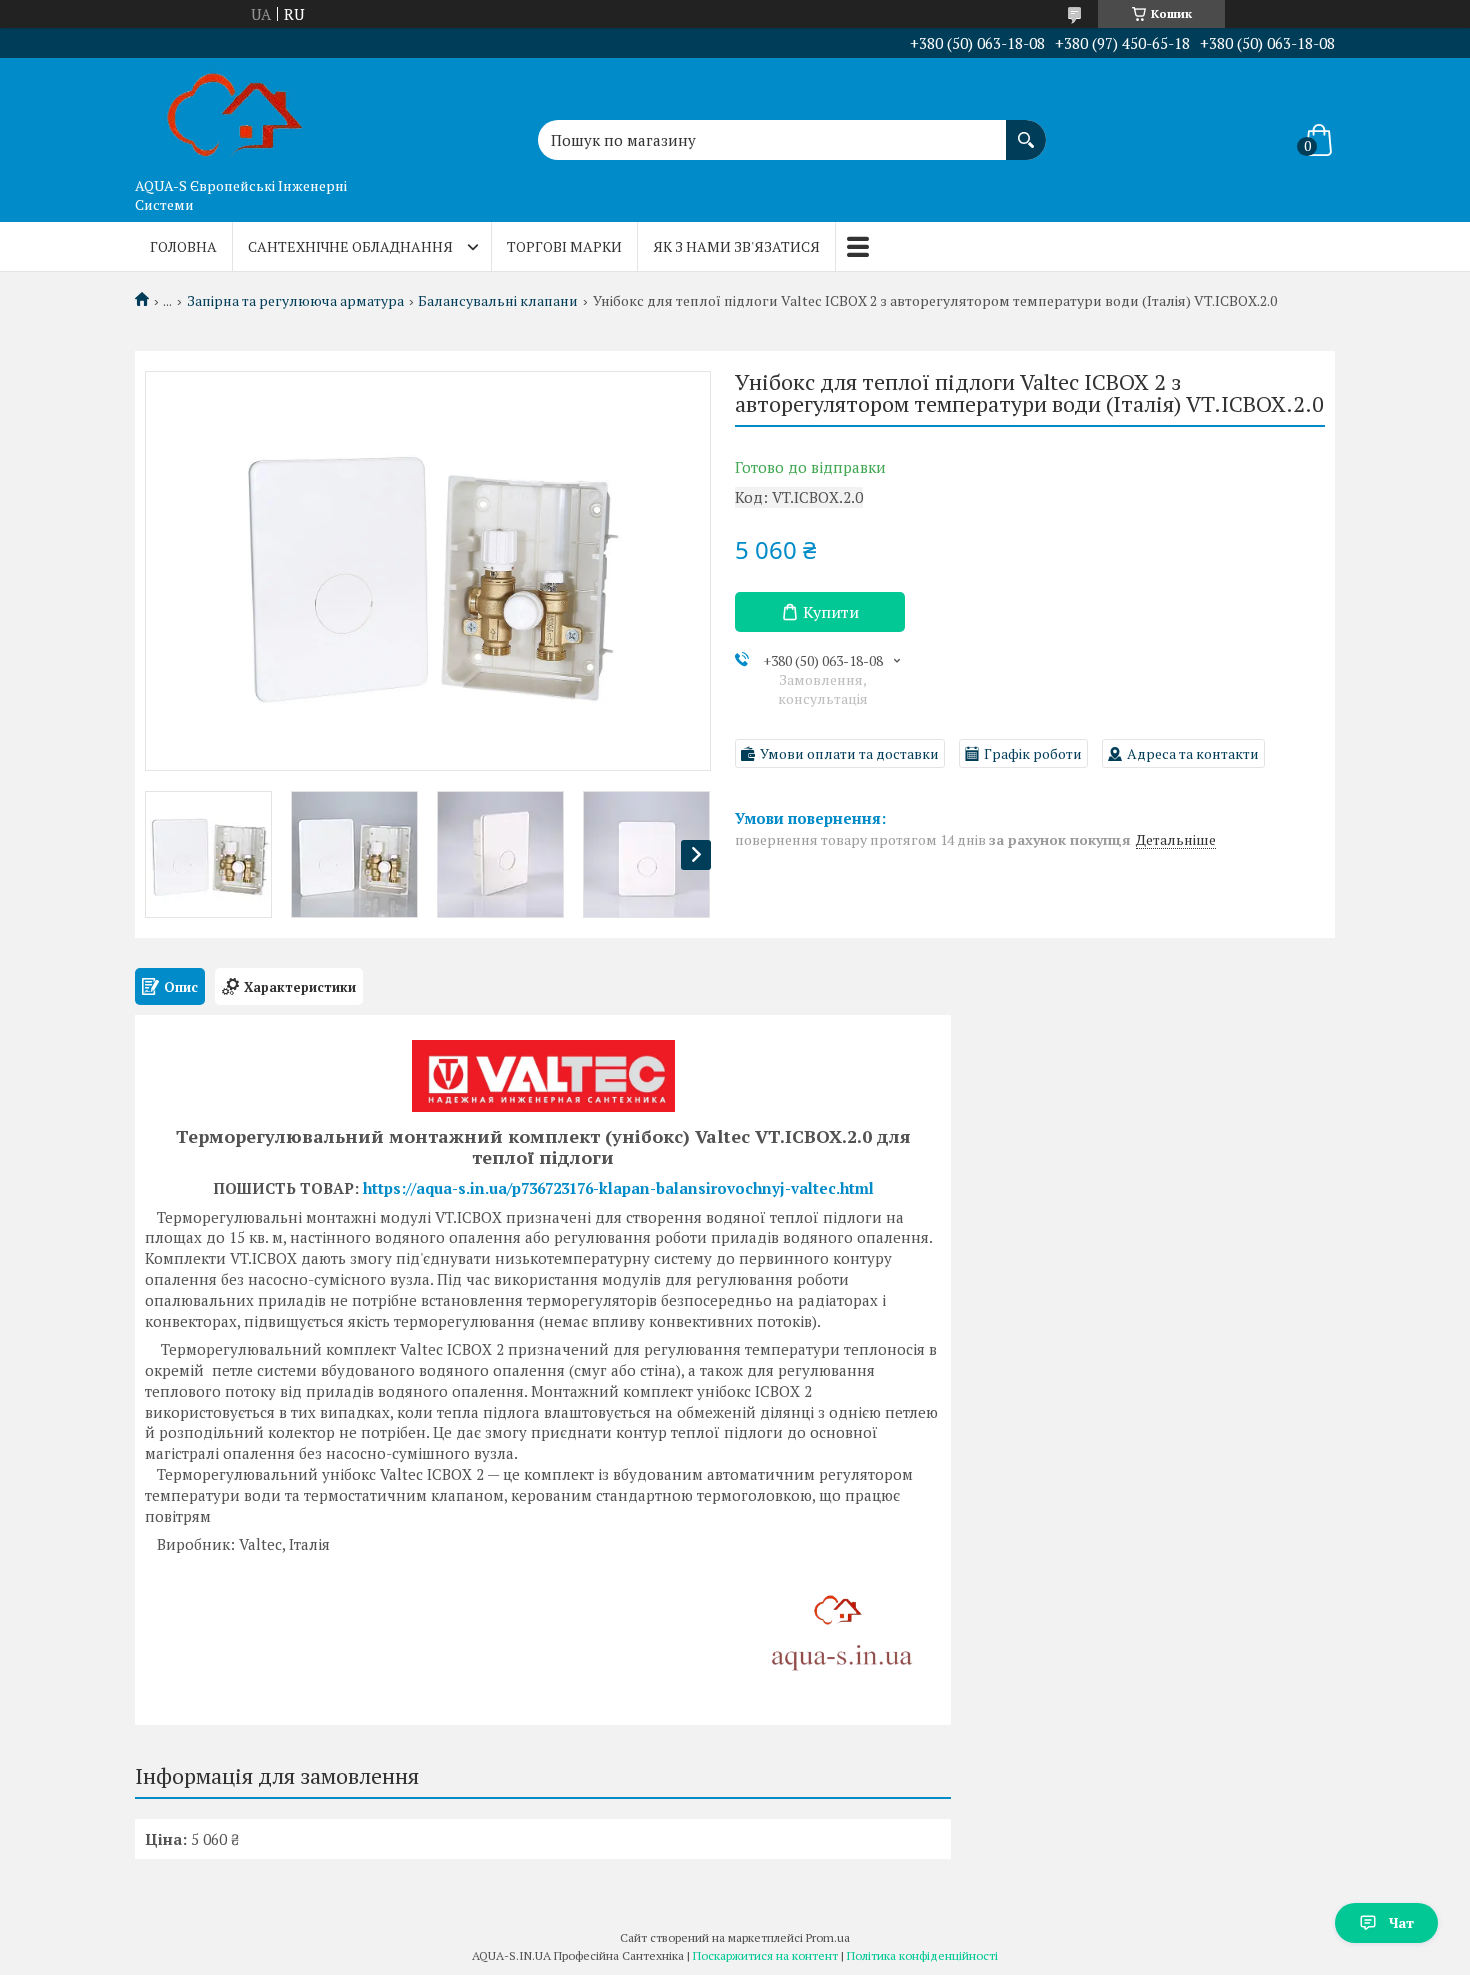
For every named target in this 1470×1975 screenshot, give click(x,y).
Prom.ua (828, 1937)
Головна (183, 246)
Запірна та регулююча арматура (295, 301)
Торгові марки (564, 246)
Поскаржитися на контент (765, 1955)
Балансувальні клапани (498, 301)
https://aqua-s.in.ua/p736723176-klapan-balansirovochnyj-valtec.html (618, 1188)
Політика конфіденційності (922, 1955)
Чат (1401, 1922)
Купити (831, 612)
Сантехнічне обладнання (350, 246)
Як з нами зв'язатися (736, 246)
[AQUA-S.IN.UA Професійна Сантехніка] (235, 113)
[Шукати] (1026, 130)
